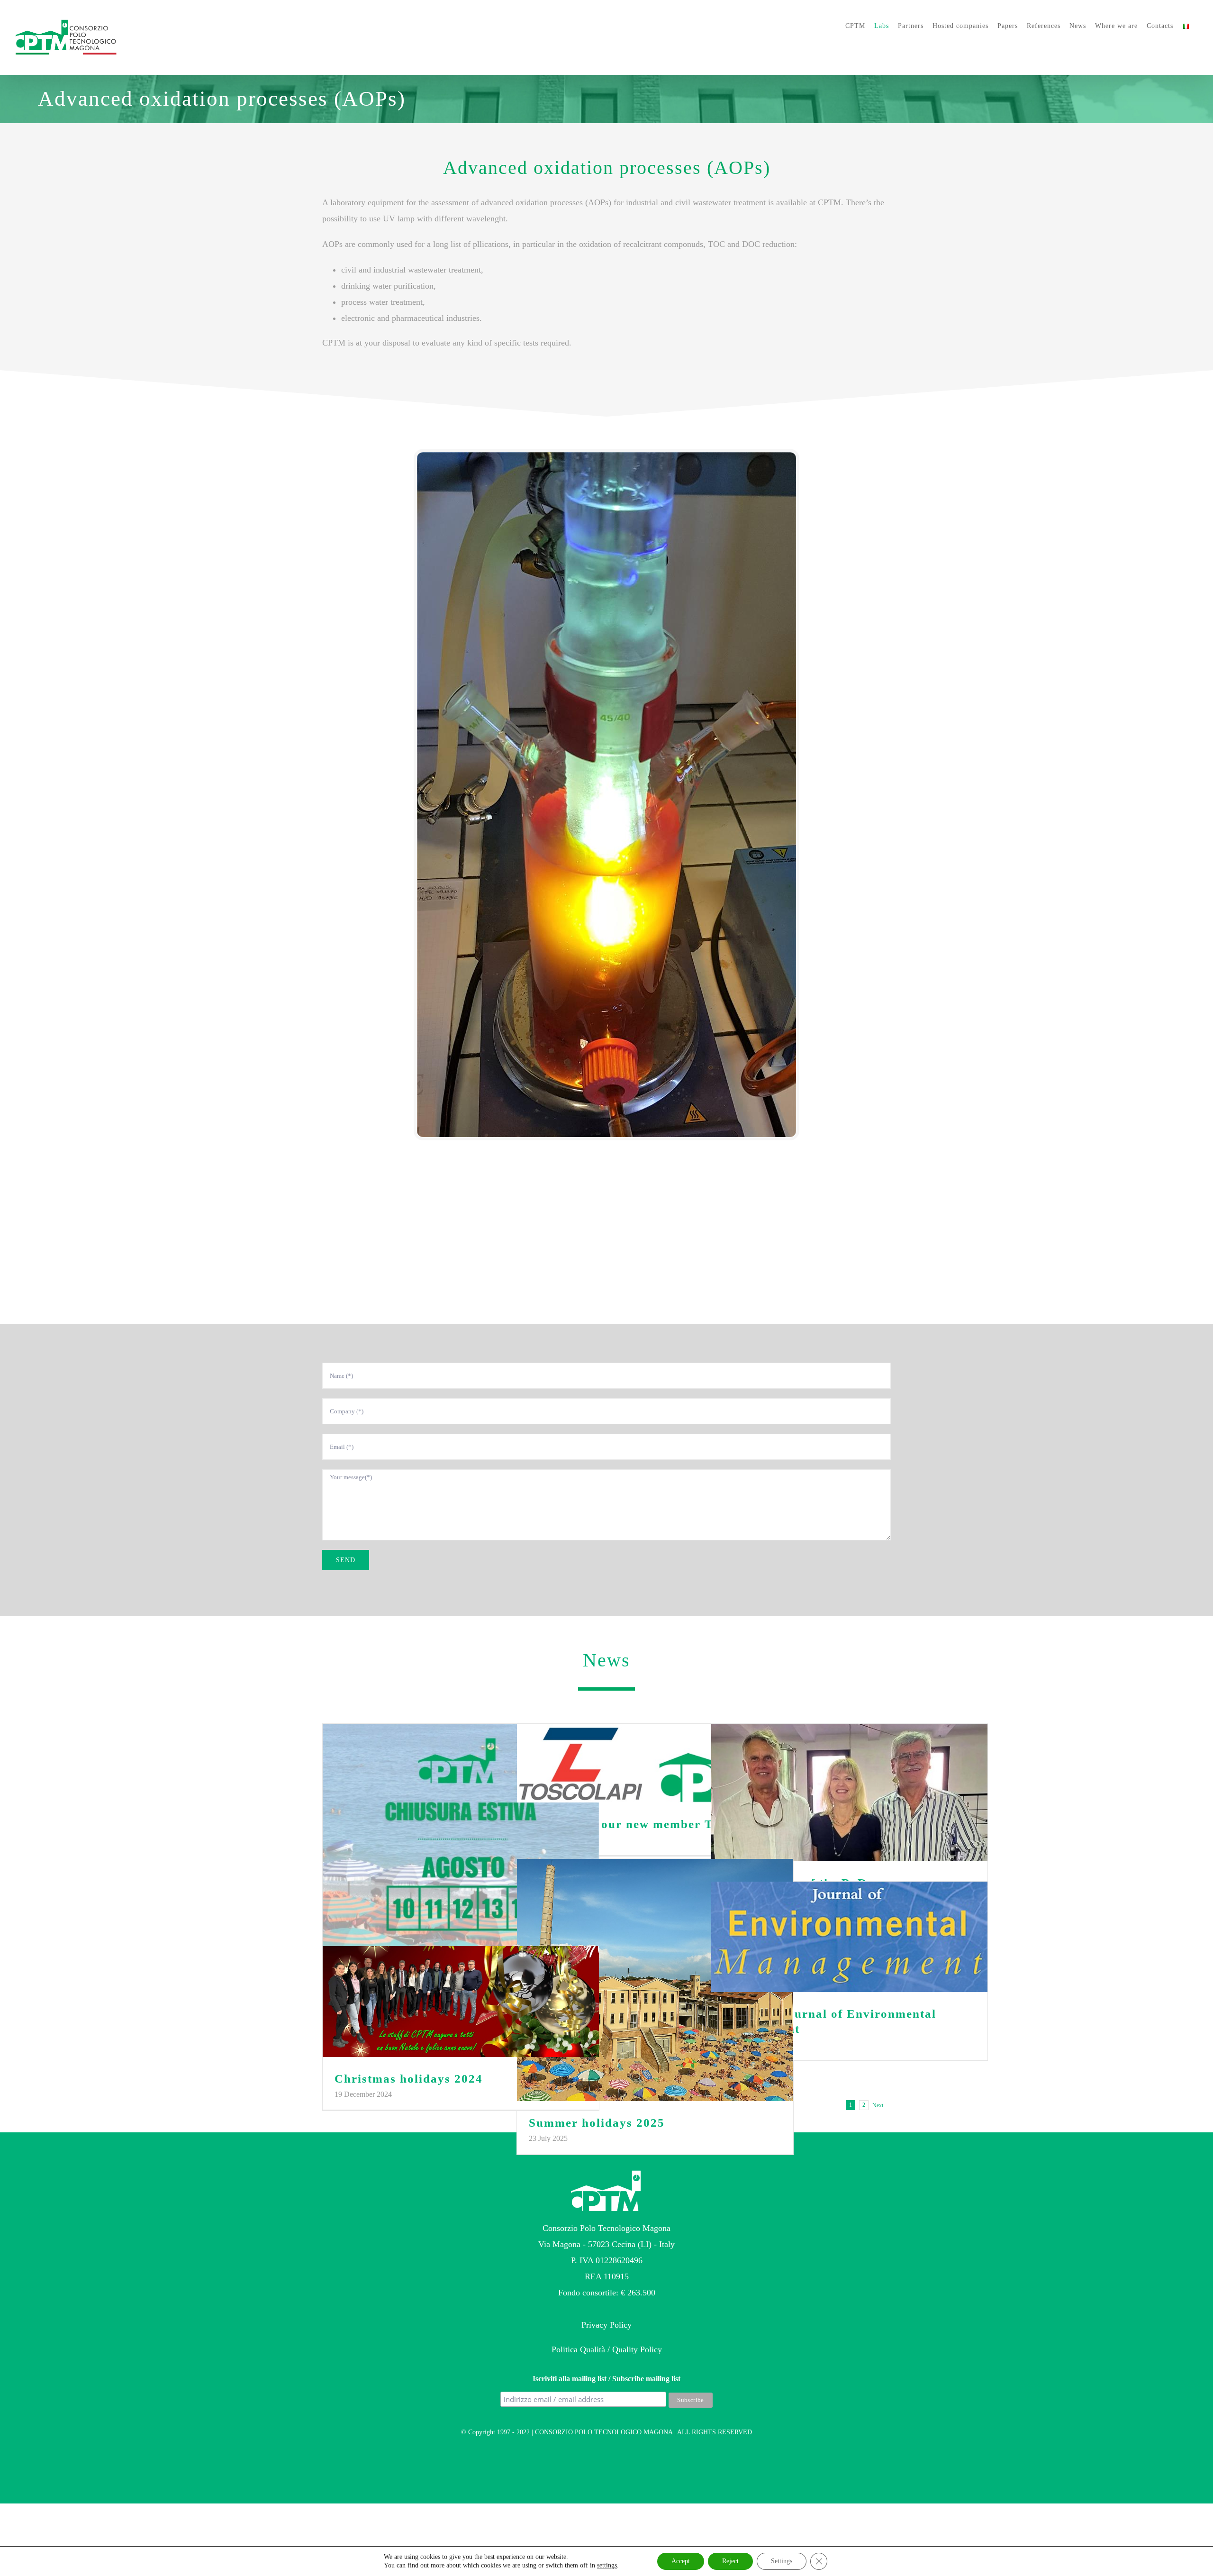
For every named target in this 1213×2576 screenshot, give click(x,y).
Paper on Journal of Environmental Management (849, 1937)
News (606, 1660)
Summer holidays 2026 (461, 1843)
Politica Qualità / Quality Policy (607, 2349)
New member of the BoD (849, 1793)
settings (607, 2565)
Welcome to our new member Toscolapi (655, 1763)
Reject (730, 2561)
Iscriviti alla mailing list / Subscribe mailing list (606, 2379)
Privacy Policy (606, 2325)
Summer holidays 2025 (655, 1980)
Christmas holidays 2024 (461, 2002)
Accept (681, 2561)
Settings (782, 2561)
